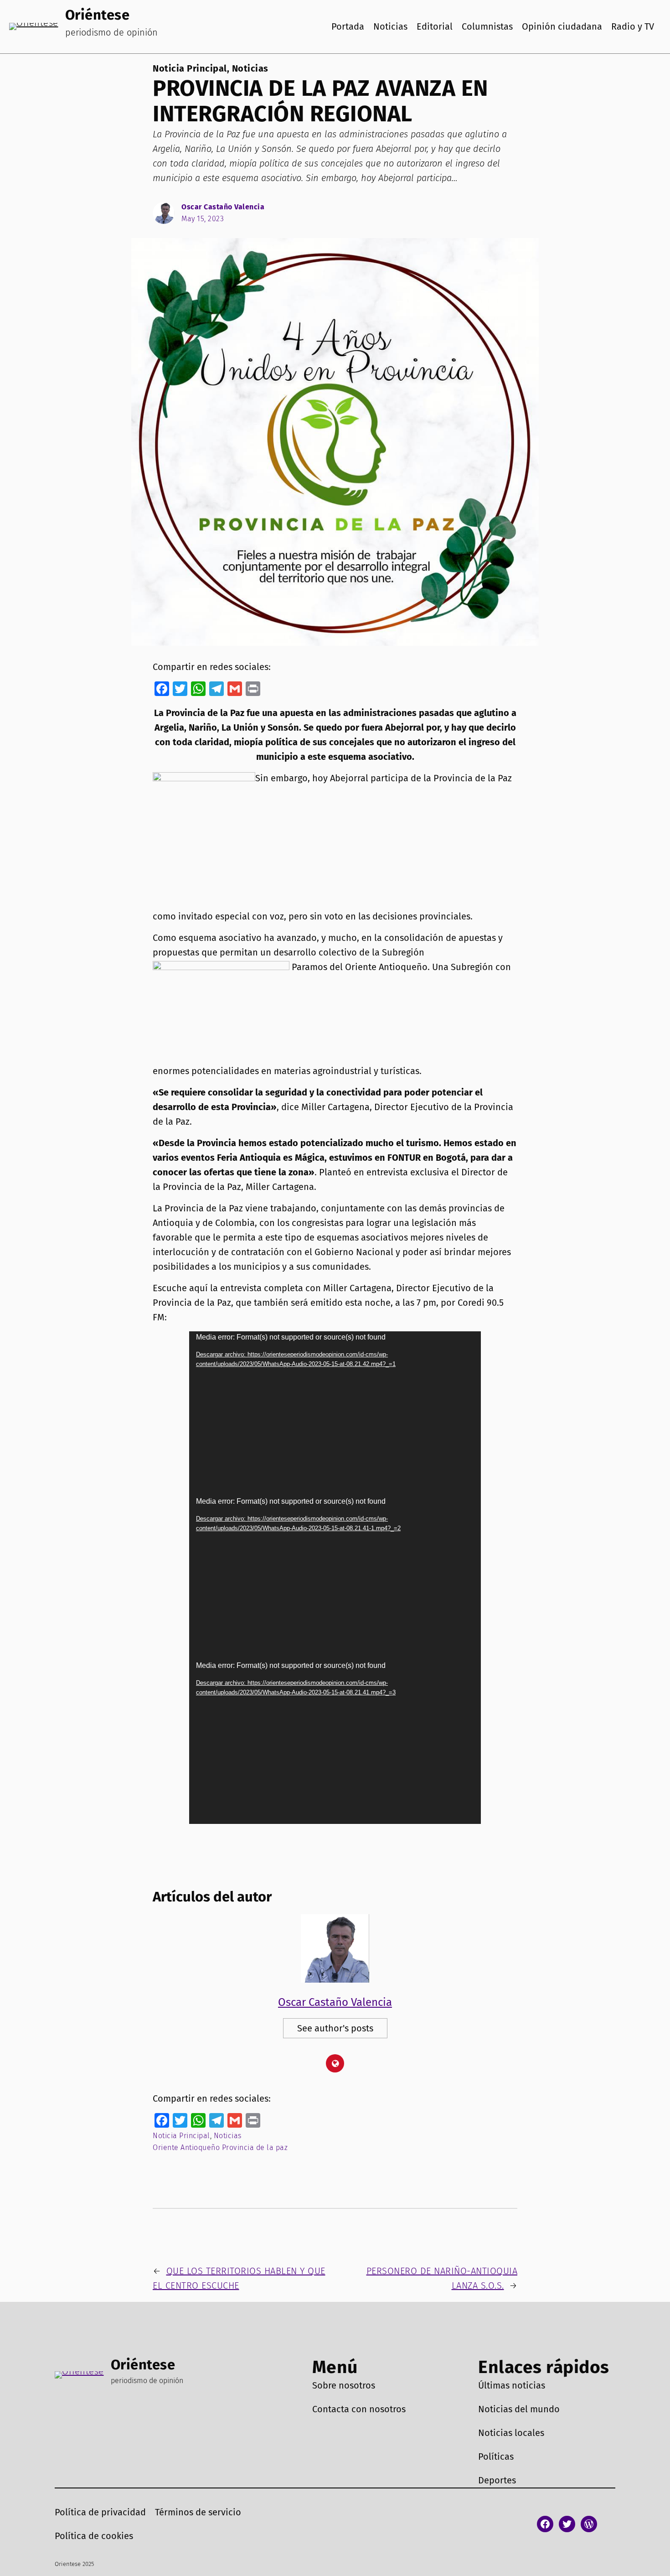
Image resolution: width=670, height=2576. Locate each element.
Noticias (250, 68)
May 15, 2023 (203, 219)
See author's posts (335, 2028)
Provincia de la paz (255, 2148)
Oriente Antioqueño (186, 2148)
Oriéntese (98, 15)
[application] (335, 1413)
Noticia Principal (190, 68)
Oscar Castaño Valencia (223, 207)
